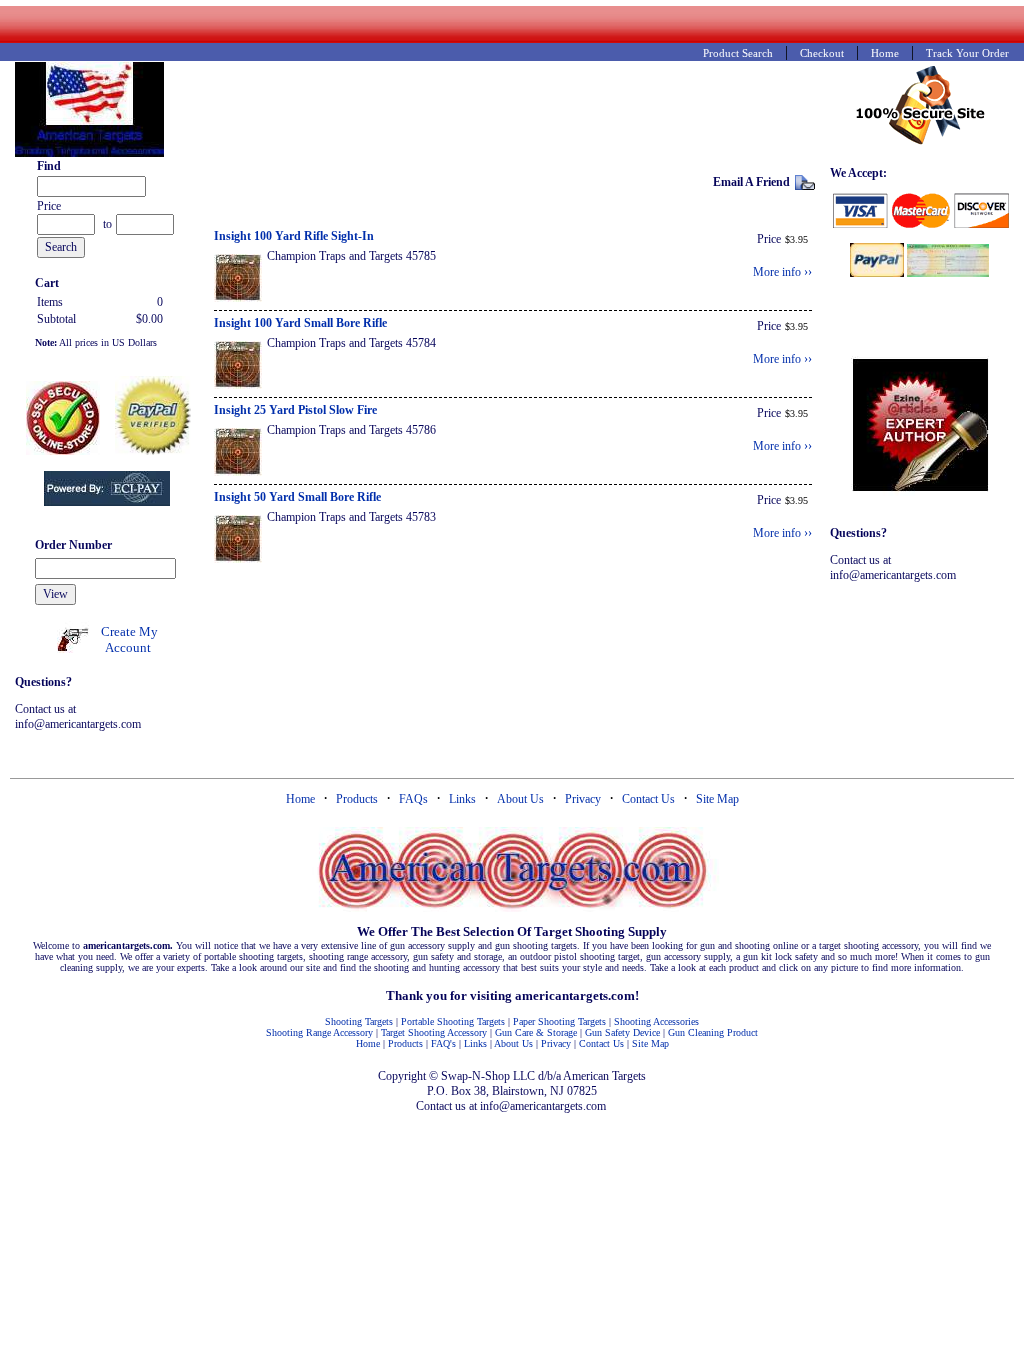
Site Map (717, 799)
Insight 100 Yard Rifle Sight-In (294, 236)
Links (462, 799)
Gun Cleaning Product (713, 1032)
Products (357, 799)
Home (300, 799)
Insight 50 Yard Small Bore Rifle (297, 497)
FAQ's (443, 1043)
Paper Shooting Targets (559, 1021)
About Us (520, 799)
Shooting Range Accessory (319, 1032)
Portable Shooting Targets (453, 1021)
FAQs (413, 799)
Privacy (583, 799)
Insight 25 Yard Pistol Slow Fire (295, 410)
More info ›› (782, 272)
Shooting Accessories (656, 1021)
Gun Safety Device (622, 1032)
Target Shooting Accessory (434, 1032)
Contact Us (648, 799)
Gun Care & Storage (536, 1032)
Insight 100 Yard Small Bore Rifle (300, 323)
